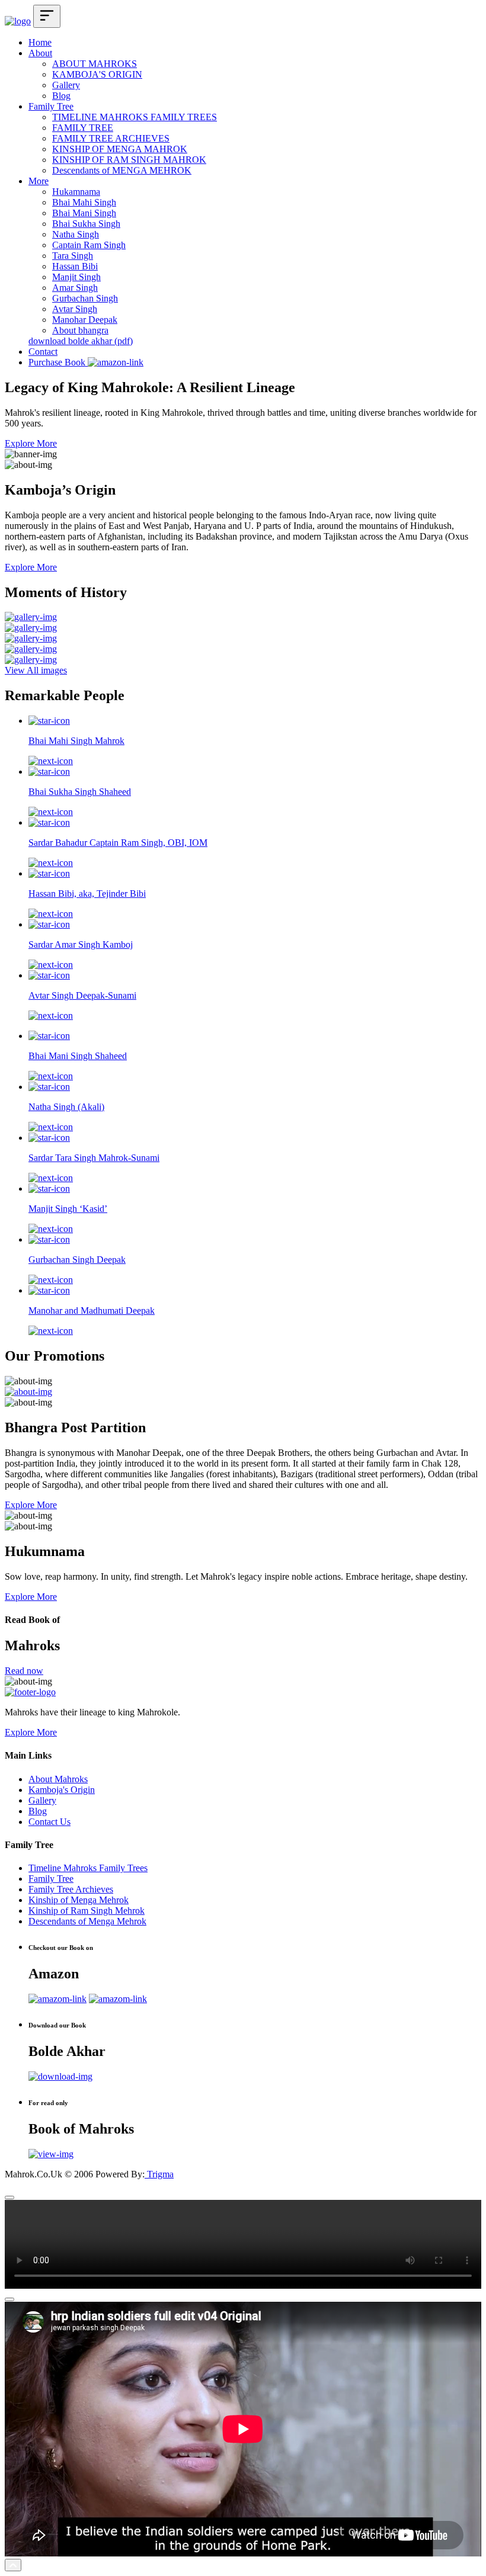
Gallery (66, 85)
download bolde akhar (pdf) (81, 341)
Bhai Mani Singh (84, 213)
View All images (36, 670)
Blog (61, 96)
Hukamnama (76, 192)
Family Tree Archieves (71, 1889)
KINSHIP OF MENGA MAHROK (120, 149)
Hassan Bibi (75, 266)
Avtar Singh (75, 309)
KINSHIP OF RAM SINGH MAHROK (129, 160)
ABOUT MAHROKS (95, 64)
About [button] (40, 53)
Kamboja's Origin (62, 1790)
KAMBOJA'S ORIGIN (97, 74)
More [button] (39, 181)
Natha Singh (76, 234)
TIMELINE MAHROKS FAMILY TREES (135, 117)
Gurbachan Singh (85, 298)
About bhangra (80, 330)
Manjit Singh (76, 277)
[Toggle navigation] (47, 16)
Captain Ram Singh (89, 245)
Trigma (159, 2174)
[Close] (9, 2198)
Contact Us (49, 1822)
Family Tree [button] (51, 106)
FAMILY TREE (83, 128)
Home (40, 42)
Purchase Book (58, 362)
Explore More (31, 443)
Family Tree (51, 1879)
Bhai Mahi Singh (84, 202)
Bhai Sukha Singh (86, 224)
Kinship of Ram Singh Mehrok (87, 1911)
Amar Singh (75, 288)
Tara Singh (73, 256)
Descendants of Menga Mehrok (87, 1921)
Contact (43, 352)
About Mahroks (58, 1779)
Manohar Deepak (85, 320)
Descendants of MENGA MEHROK (122, 170)
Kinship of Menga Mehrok (79, 1900)
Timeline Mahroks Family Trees (88, 1868)
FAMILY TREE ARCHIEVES (111, 138)
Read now (24, 1671)
